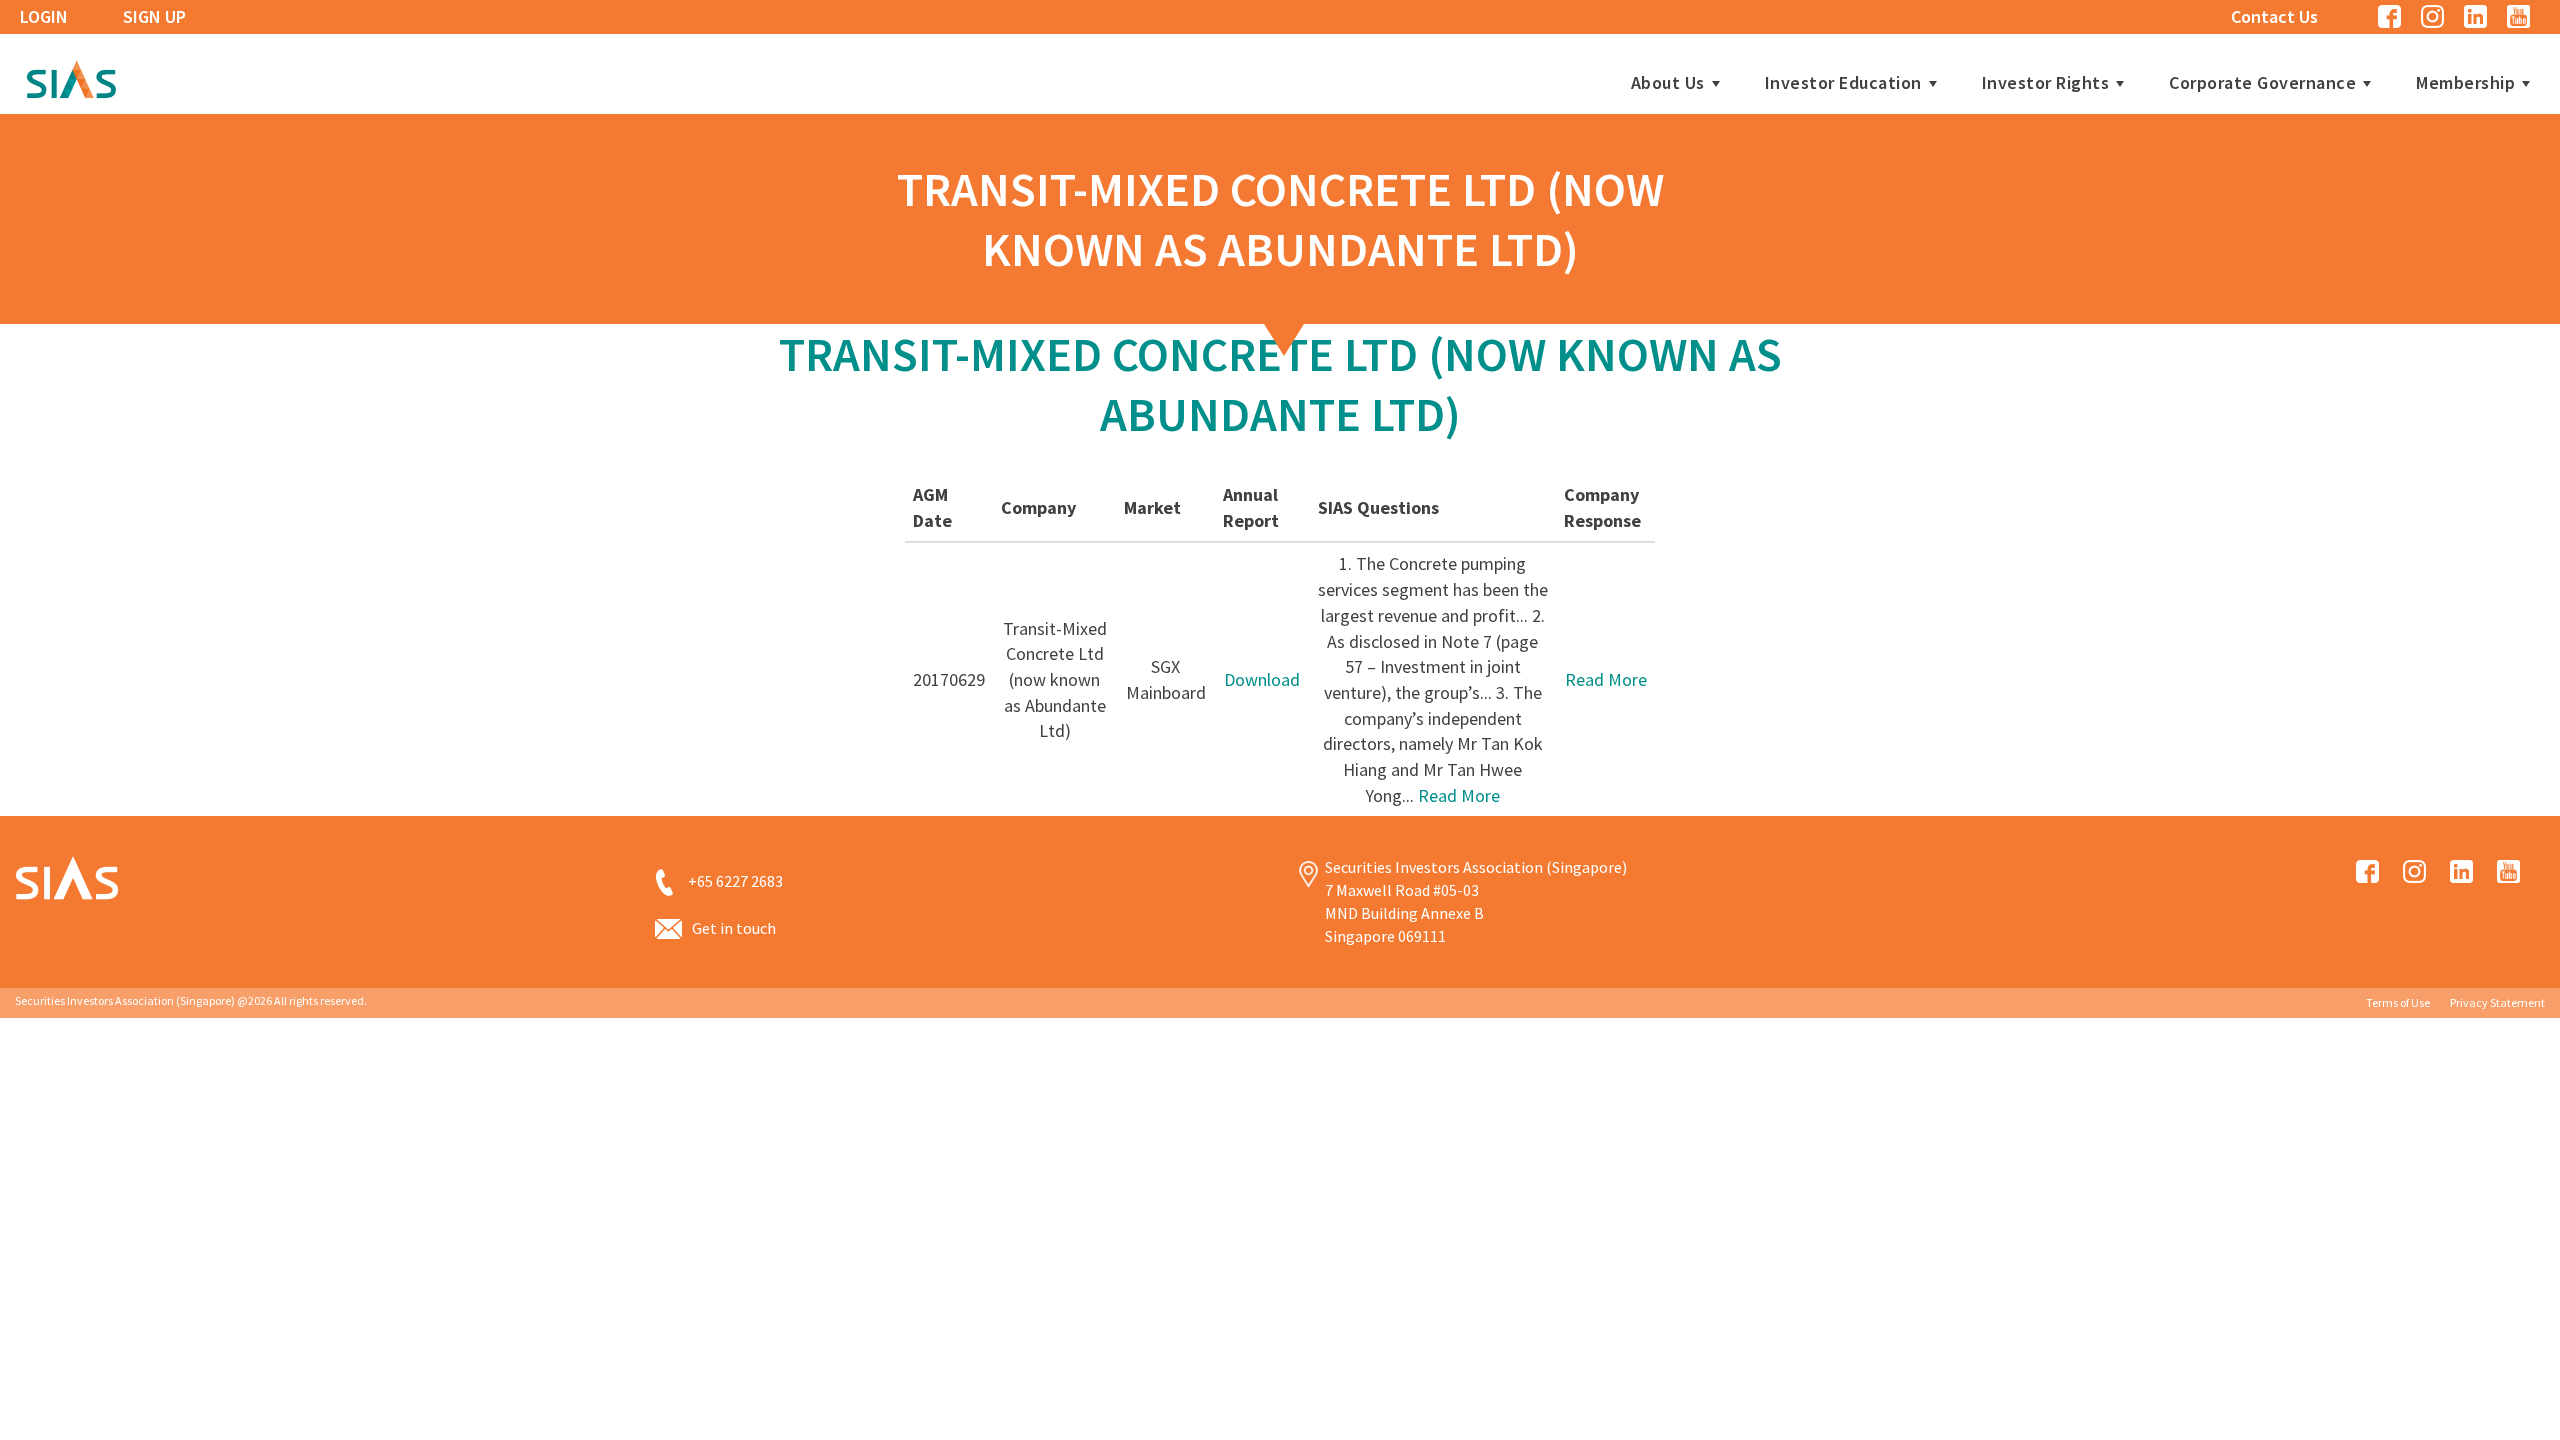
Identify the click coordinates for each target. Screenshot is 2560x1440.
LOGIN (44, 16)
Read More (1459, 795)
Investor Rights (2046, 83)
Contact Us (2274, 16)
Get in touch (734, 928)
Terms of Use (2398, 1002)
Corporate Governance (2262, 83)
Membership (2465, 83)
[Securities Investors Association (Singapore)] (71, 76)
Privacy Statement (2497, 1002)
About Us (1668, 83)
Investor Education (1843, 83)
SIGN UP (154, 16)
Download (1262, 679)
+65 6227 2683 (735, 881)
